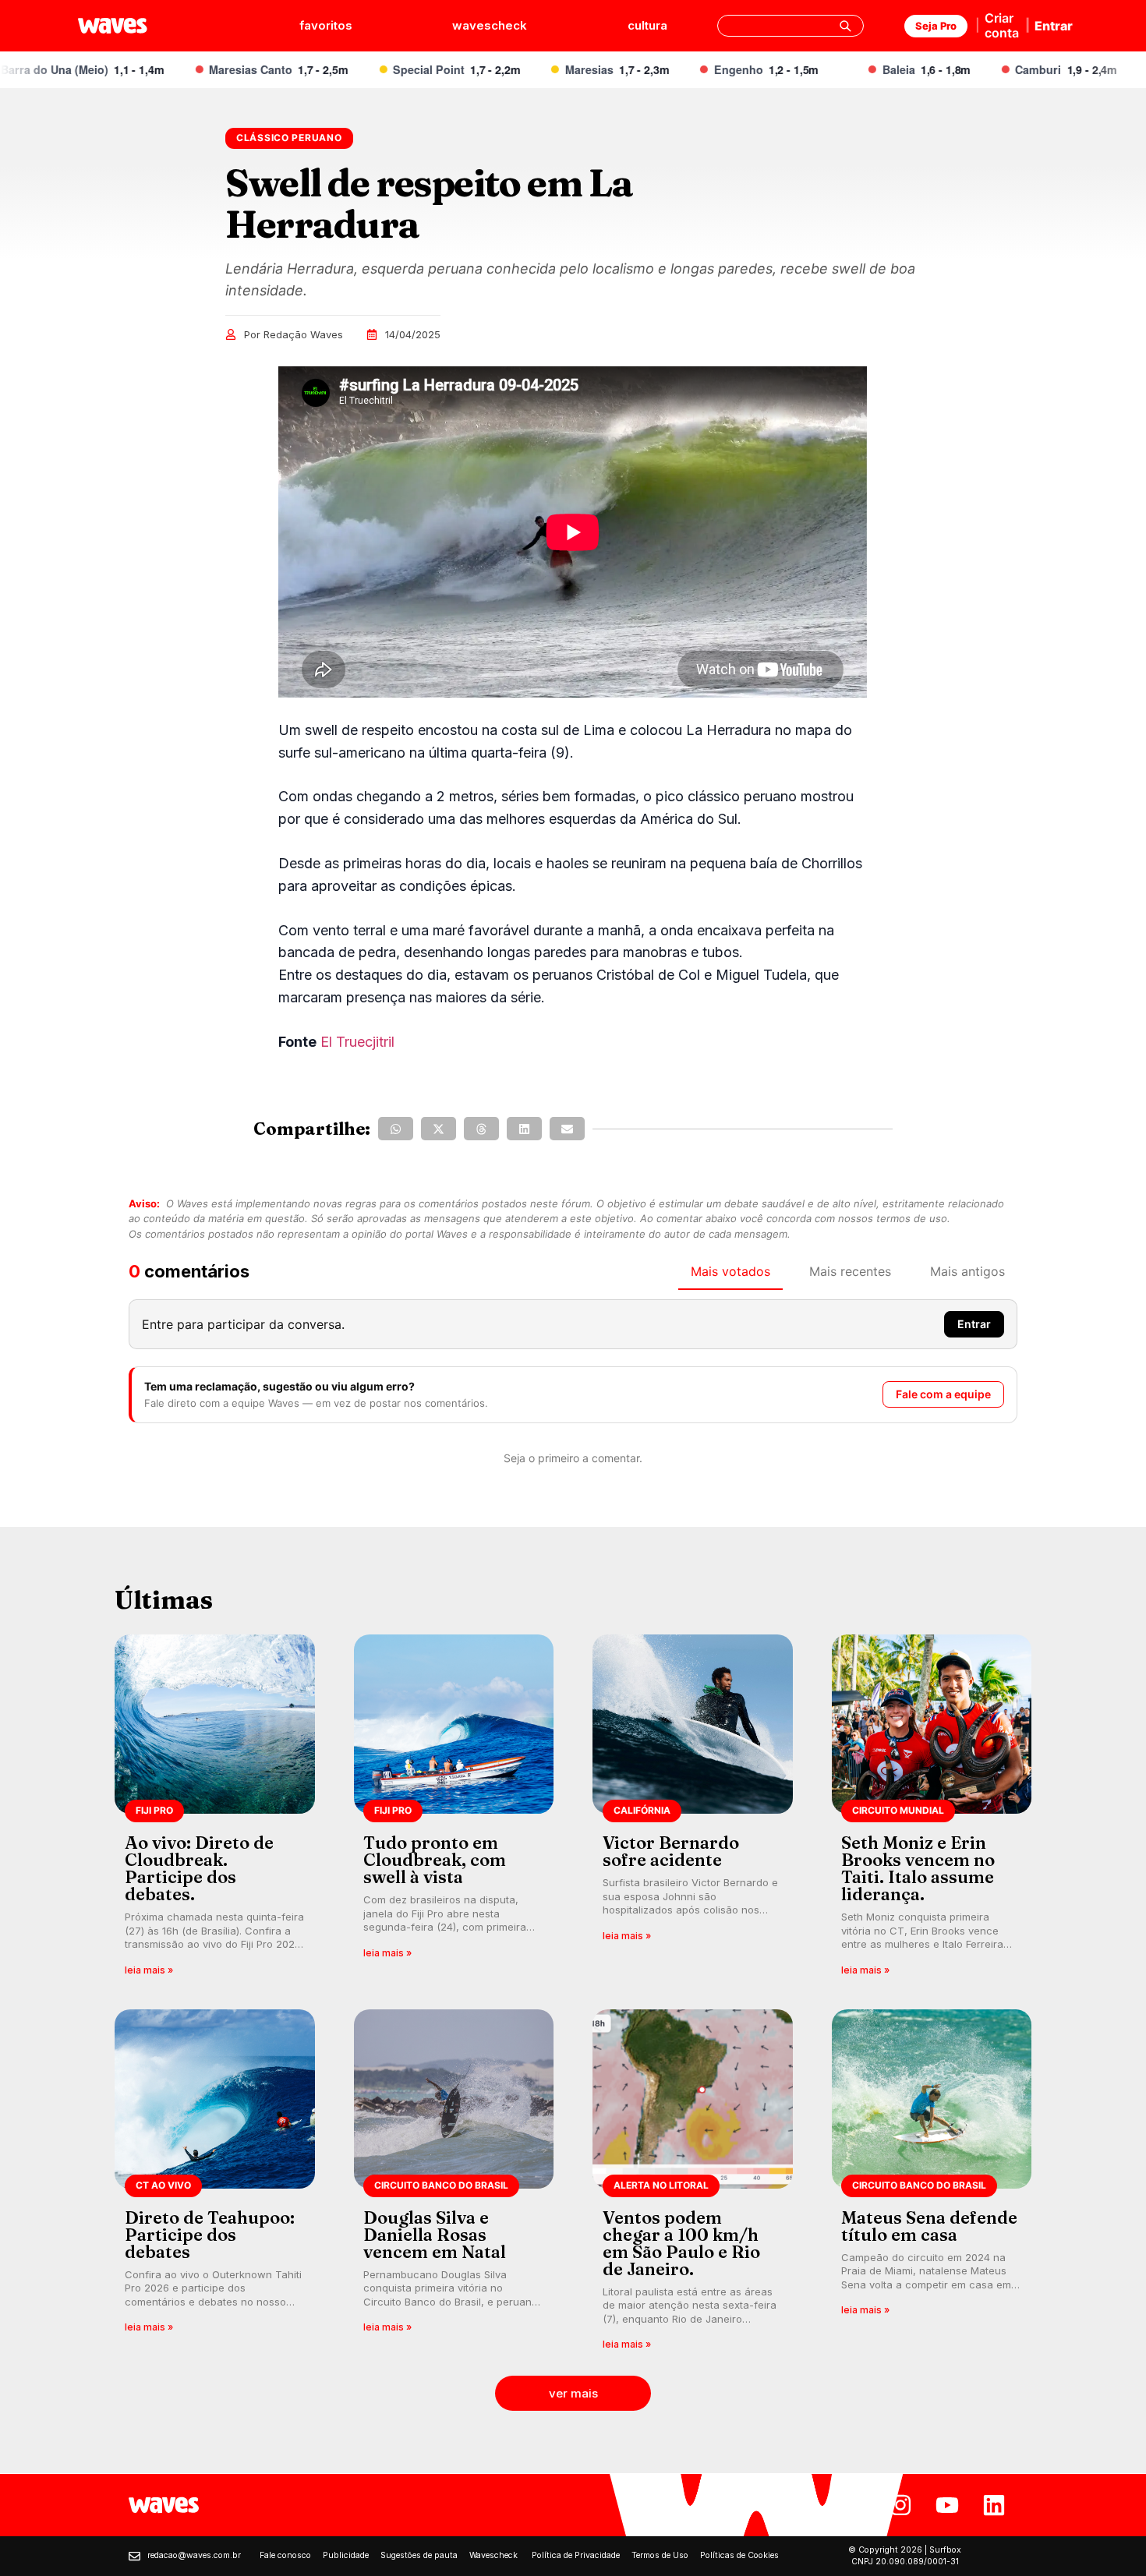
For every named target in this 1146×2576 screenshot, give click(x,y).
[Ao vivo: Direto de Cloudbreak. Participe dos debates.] (215, 1810)
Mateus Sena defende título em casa (929, 2226)
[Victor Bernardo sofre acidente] (693, 1810)
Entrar (1054, 26)
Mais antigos (967, 1271)
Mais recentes (850, 1271)
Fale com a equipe (943, 1394)
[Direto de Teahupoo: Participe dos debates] (215, 2185)
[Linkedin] (994, 2505)
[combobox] (791, 26)
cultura (647, 25)
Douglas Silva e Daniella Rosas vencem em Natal (435, 2235)
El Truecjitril (359, 1042)
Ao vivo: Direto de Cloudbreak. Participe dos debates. (199, 1868)
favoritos (326, 25)
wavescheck (490, 25)
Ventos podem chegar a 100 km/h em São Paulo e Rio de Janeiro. (681, 2243)
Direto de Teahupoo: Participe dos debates (210, 2235)
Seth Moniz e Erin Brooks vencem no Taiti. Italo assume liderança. (918, 1868)
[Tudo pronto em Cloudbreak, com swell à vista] (454, 1810)
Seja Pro (936, 26)
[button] (396, 1129)
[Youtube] (947, 2505)
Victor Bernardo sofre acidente (671, 1851)
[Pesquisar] (845, 26)
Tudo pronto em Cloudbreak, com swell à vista (435, 1860)
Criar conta (1002, 25)
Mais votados (730, 1271)
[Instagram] (900, 2505)
